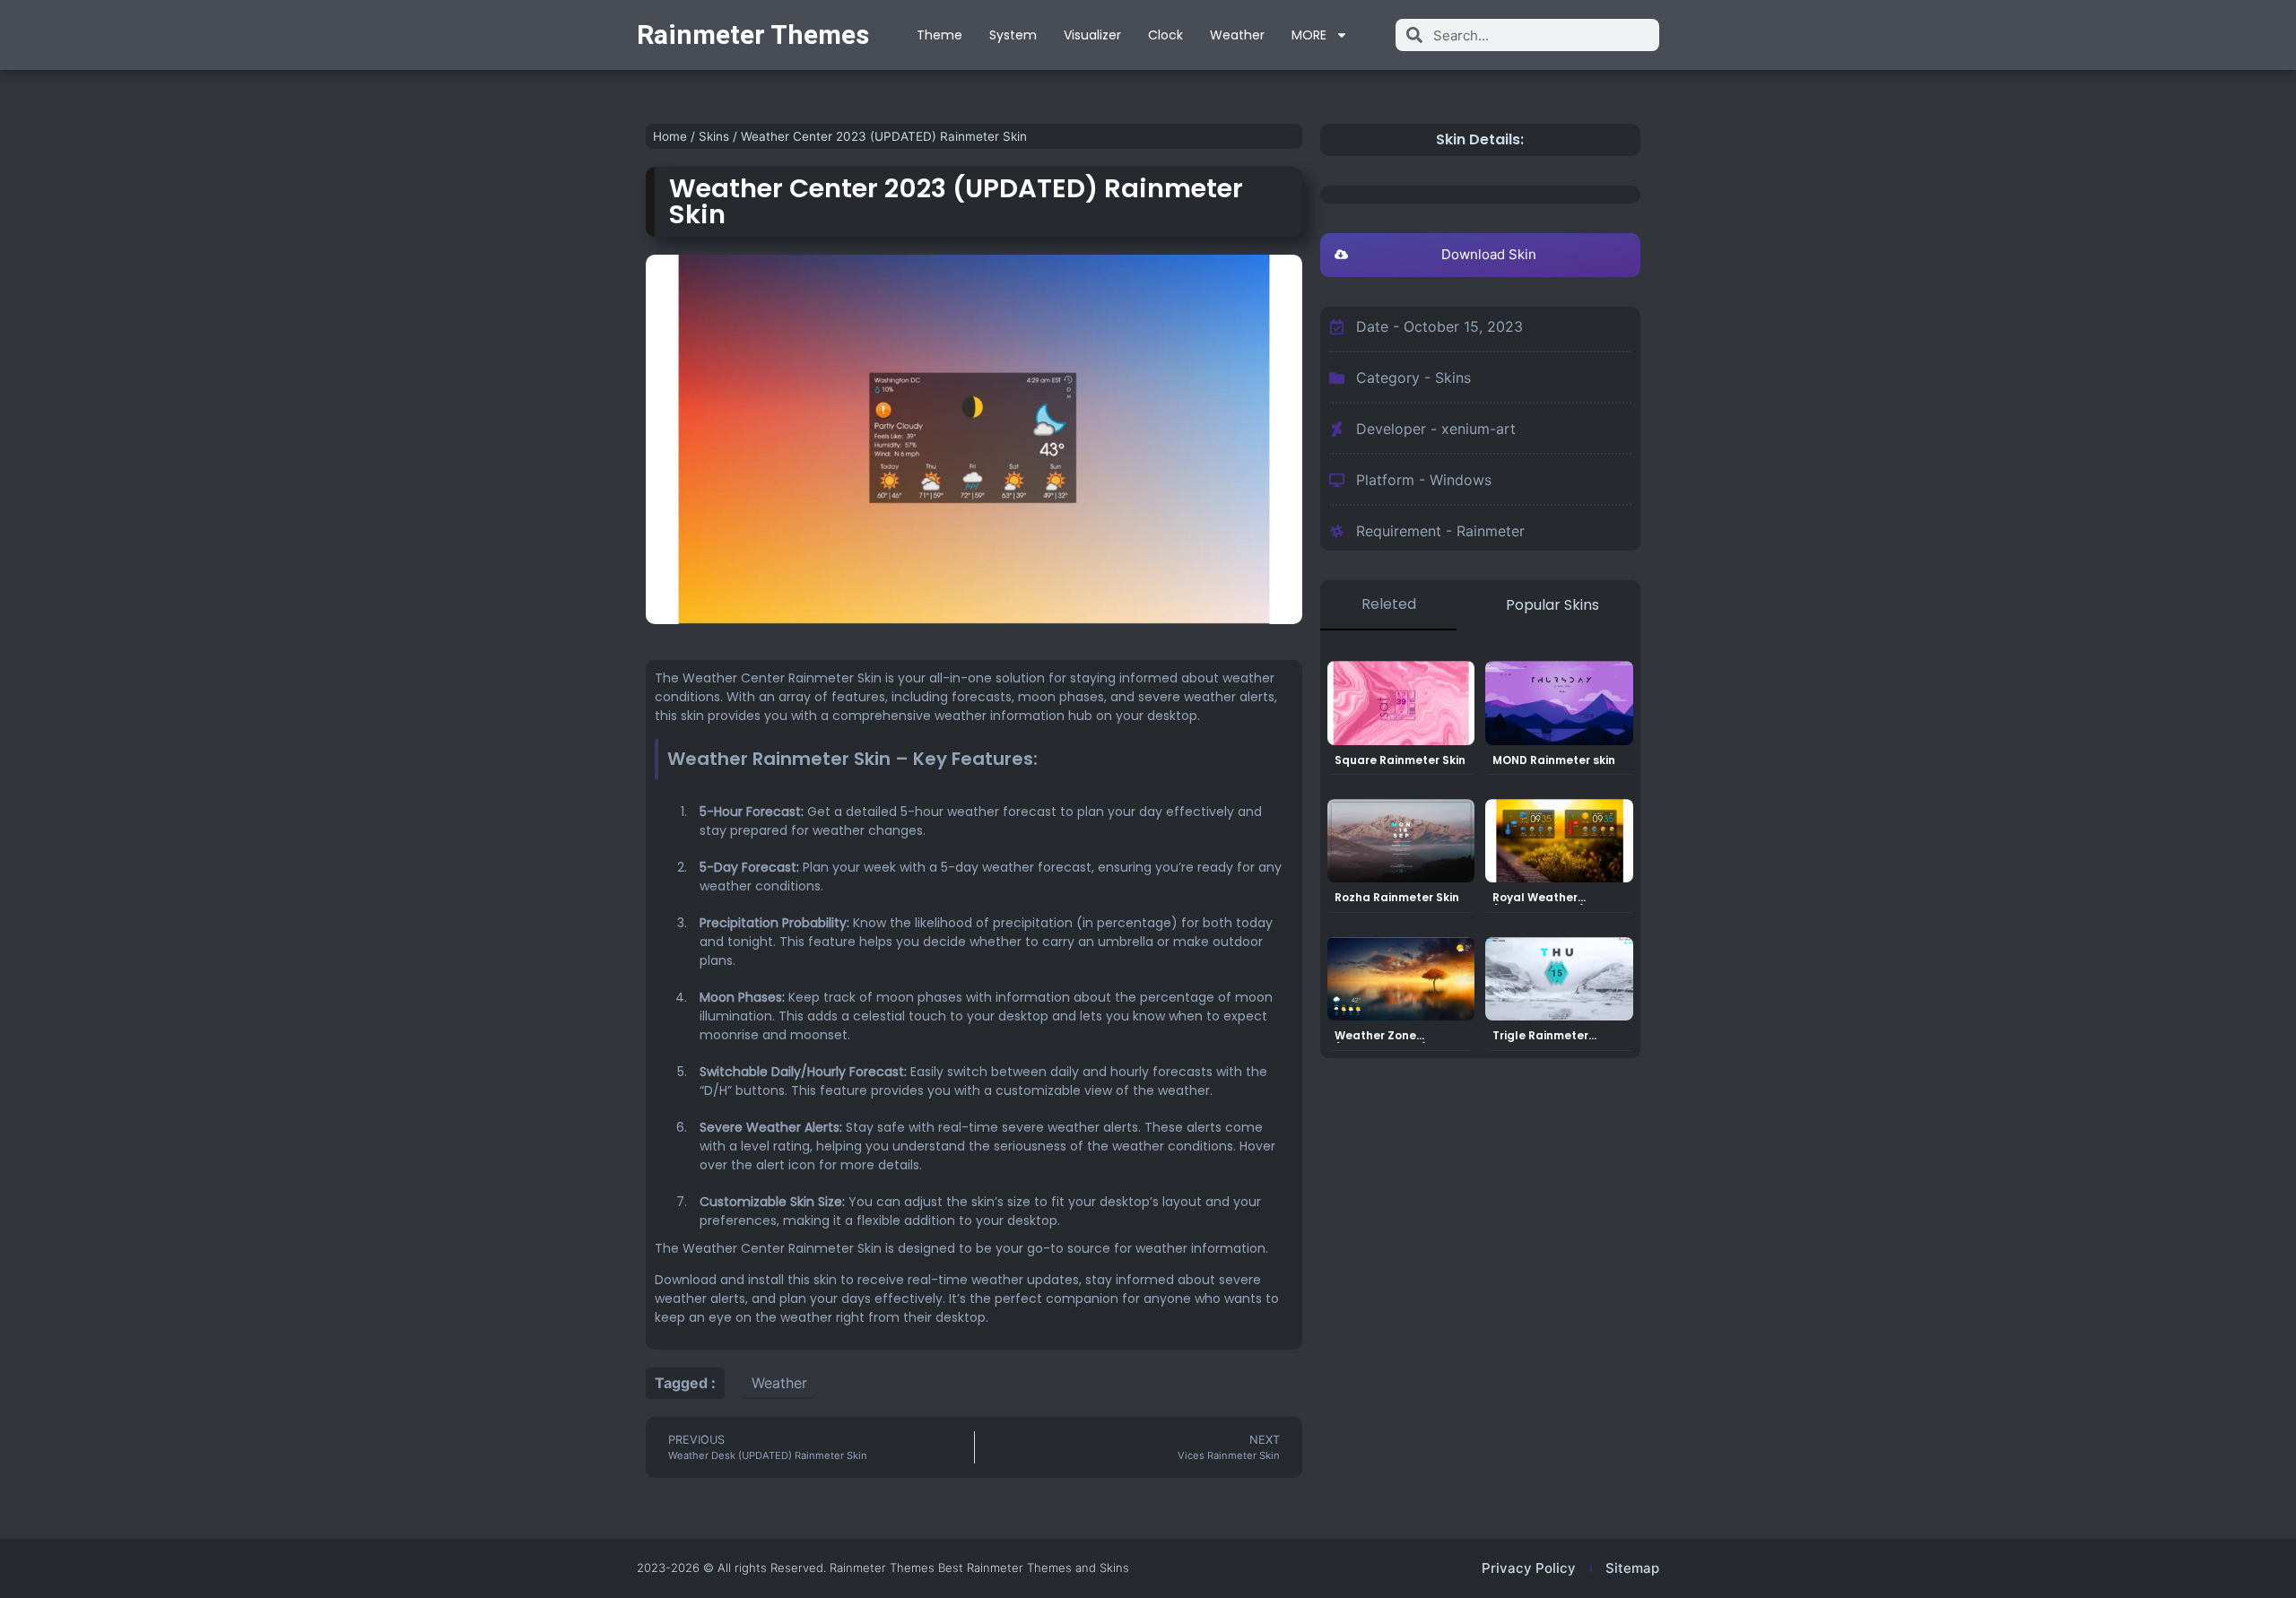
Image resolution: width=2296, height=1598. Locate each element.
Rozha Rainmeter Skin (1397, 897)
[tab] (1388, 605)
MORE (1309, 35)
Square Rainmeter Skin (1400, 760)
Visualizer (1092, 35)
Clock (1165, 35)
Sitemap (1632, 1568)
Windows (1461, 480)
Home (670, 136)
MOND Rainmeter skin (1554, 760)
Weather (1237, 35)
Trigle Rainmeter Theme (1540, 1042)
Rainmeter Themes (753, 35)
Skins (714, 136)
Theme (939, 35)
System (1013, 35)
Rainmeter (1491, 531)
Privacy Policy (1529, 1568)
